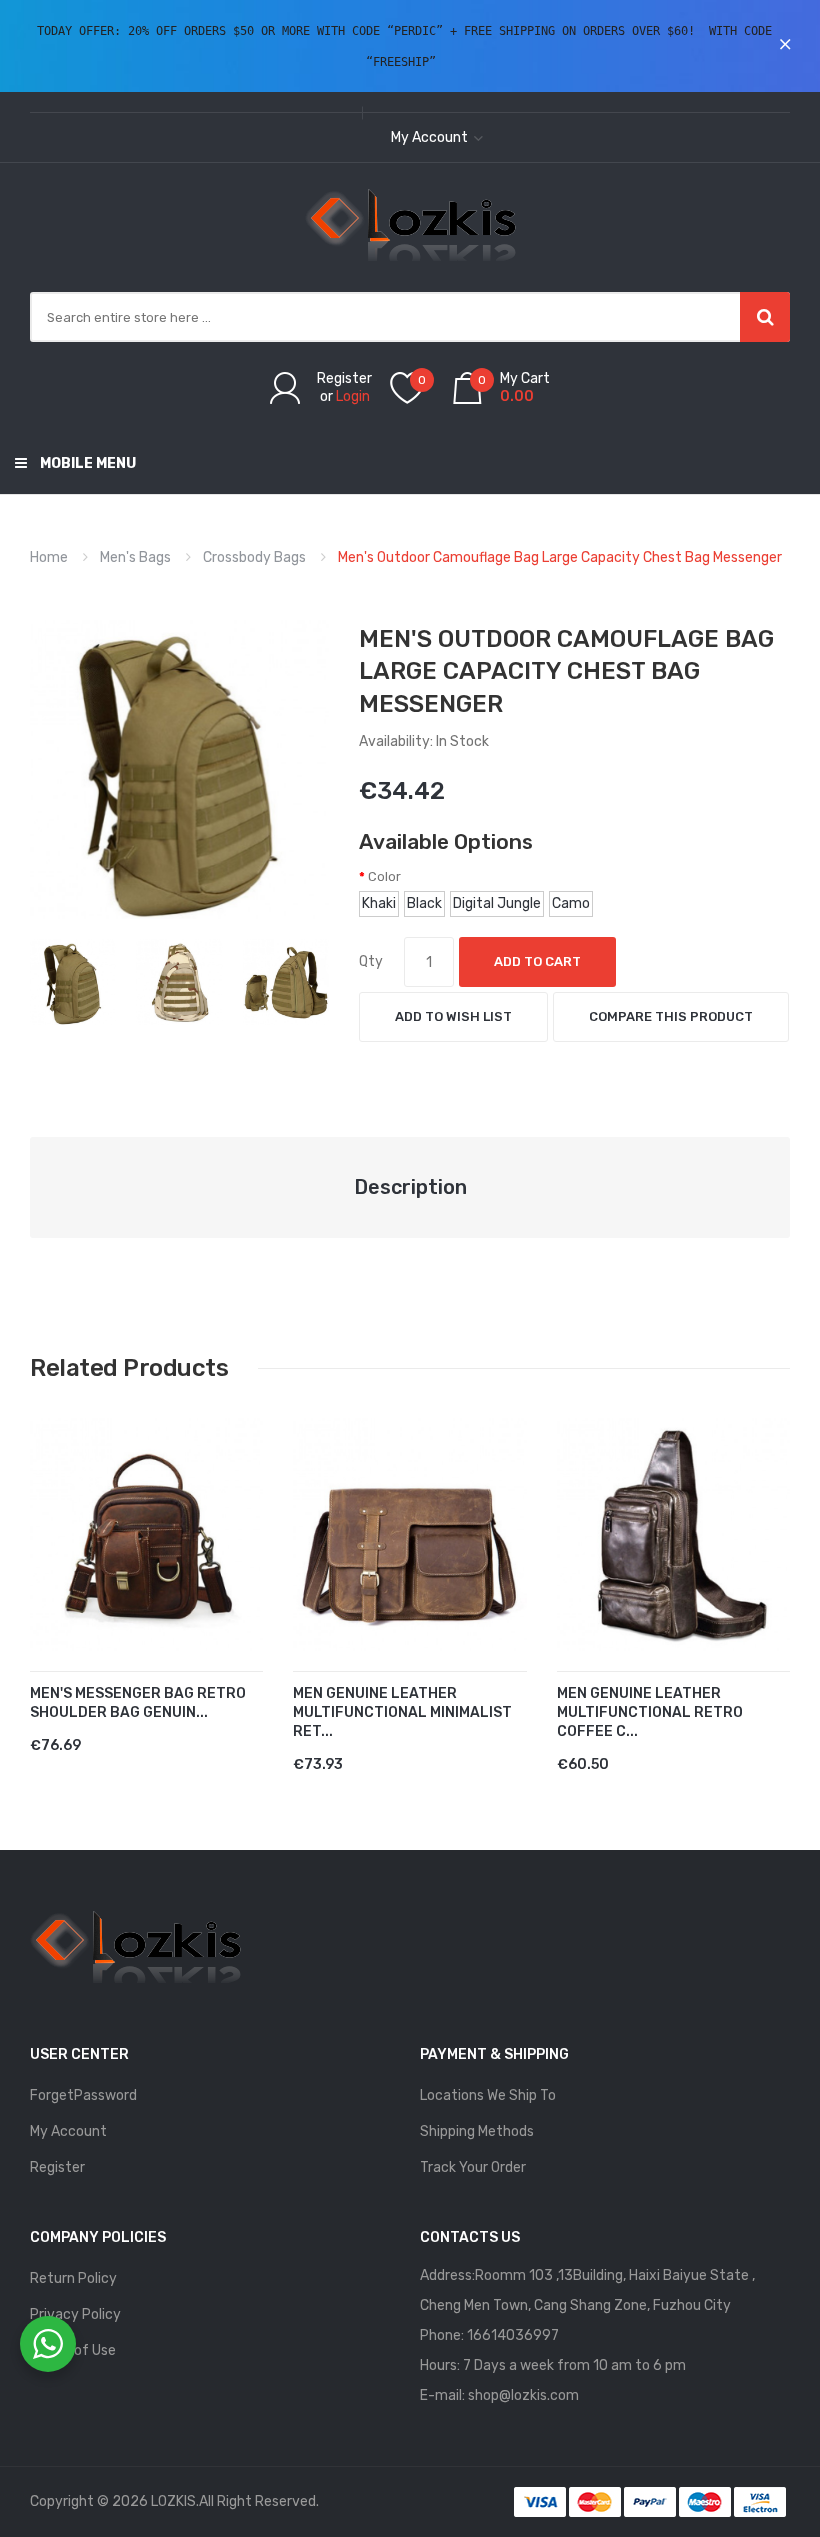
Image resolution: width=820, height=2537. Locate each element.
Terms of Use (73, 2350)
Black (424, 903)
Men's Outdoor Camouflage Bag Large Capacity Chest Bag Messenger (560, 557)
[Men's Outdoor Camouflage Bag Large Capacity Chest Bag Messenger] (73, 981)
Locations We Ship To (488, 2095)
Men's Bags (135, 557)
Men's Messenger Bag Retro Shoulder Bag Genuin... (138, 1703)
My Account (68, 2131)
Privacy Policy (75, 2314)
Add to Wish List (453, 1016)
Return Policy (73, 2278)
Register (344, 378)
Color (384, 876)
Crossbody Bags (254, 557)
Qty (371, 961)
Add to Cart (537, 961)
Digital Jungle (497, 903)
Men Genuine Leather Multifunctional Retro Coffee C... (650, 1712)
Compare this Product (671, 1016)
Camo (571, 903)
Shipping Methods (477, 2131)
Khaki (379, 903)
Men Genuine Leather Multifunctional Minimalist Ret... (402, 1712)
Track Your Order (473, 2167)
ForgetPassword (83, 2095)
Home (49, 557)
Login (353, 396)
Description (410, 1187)
